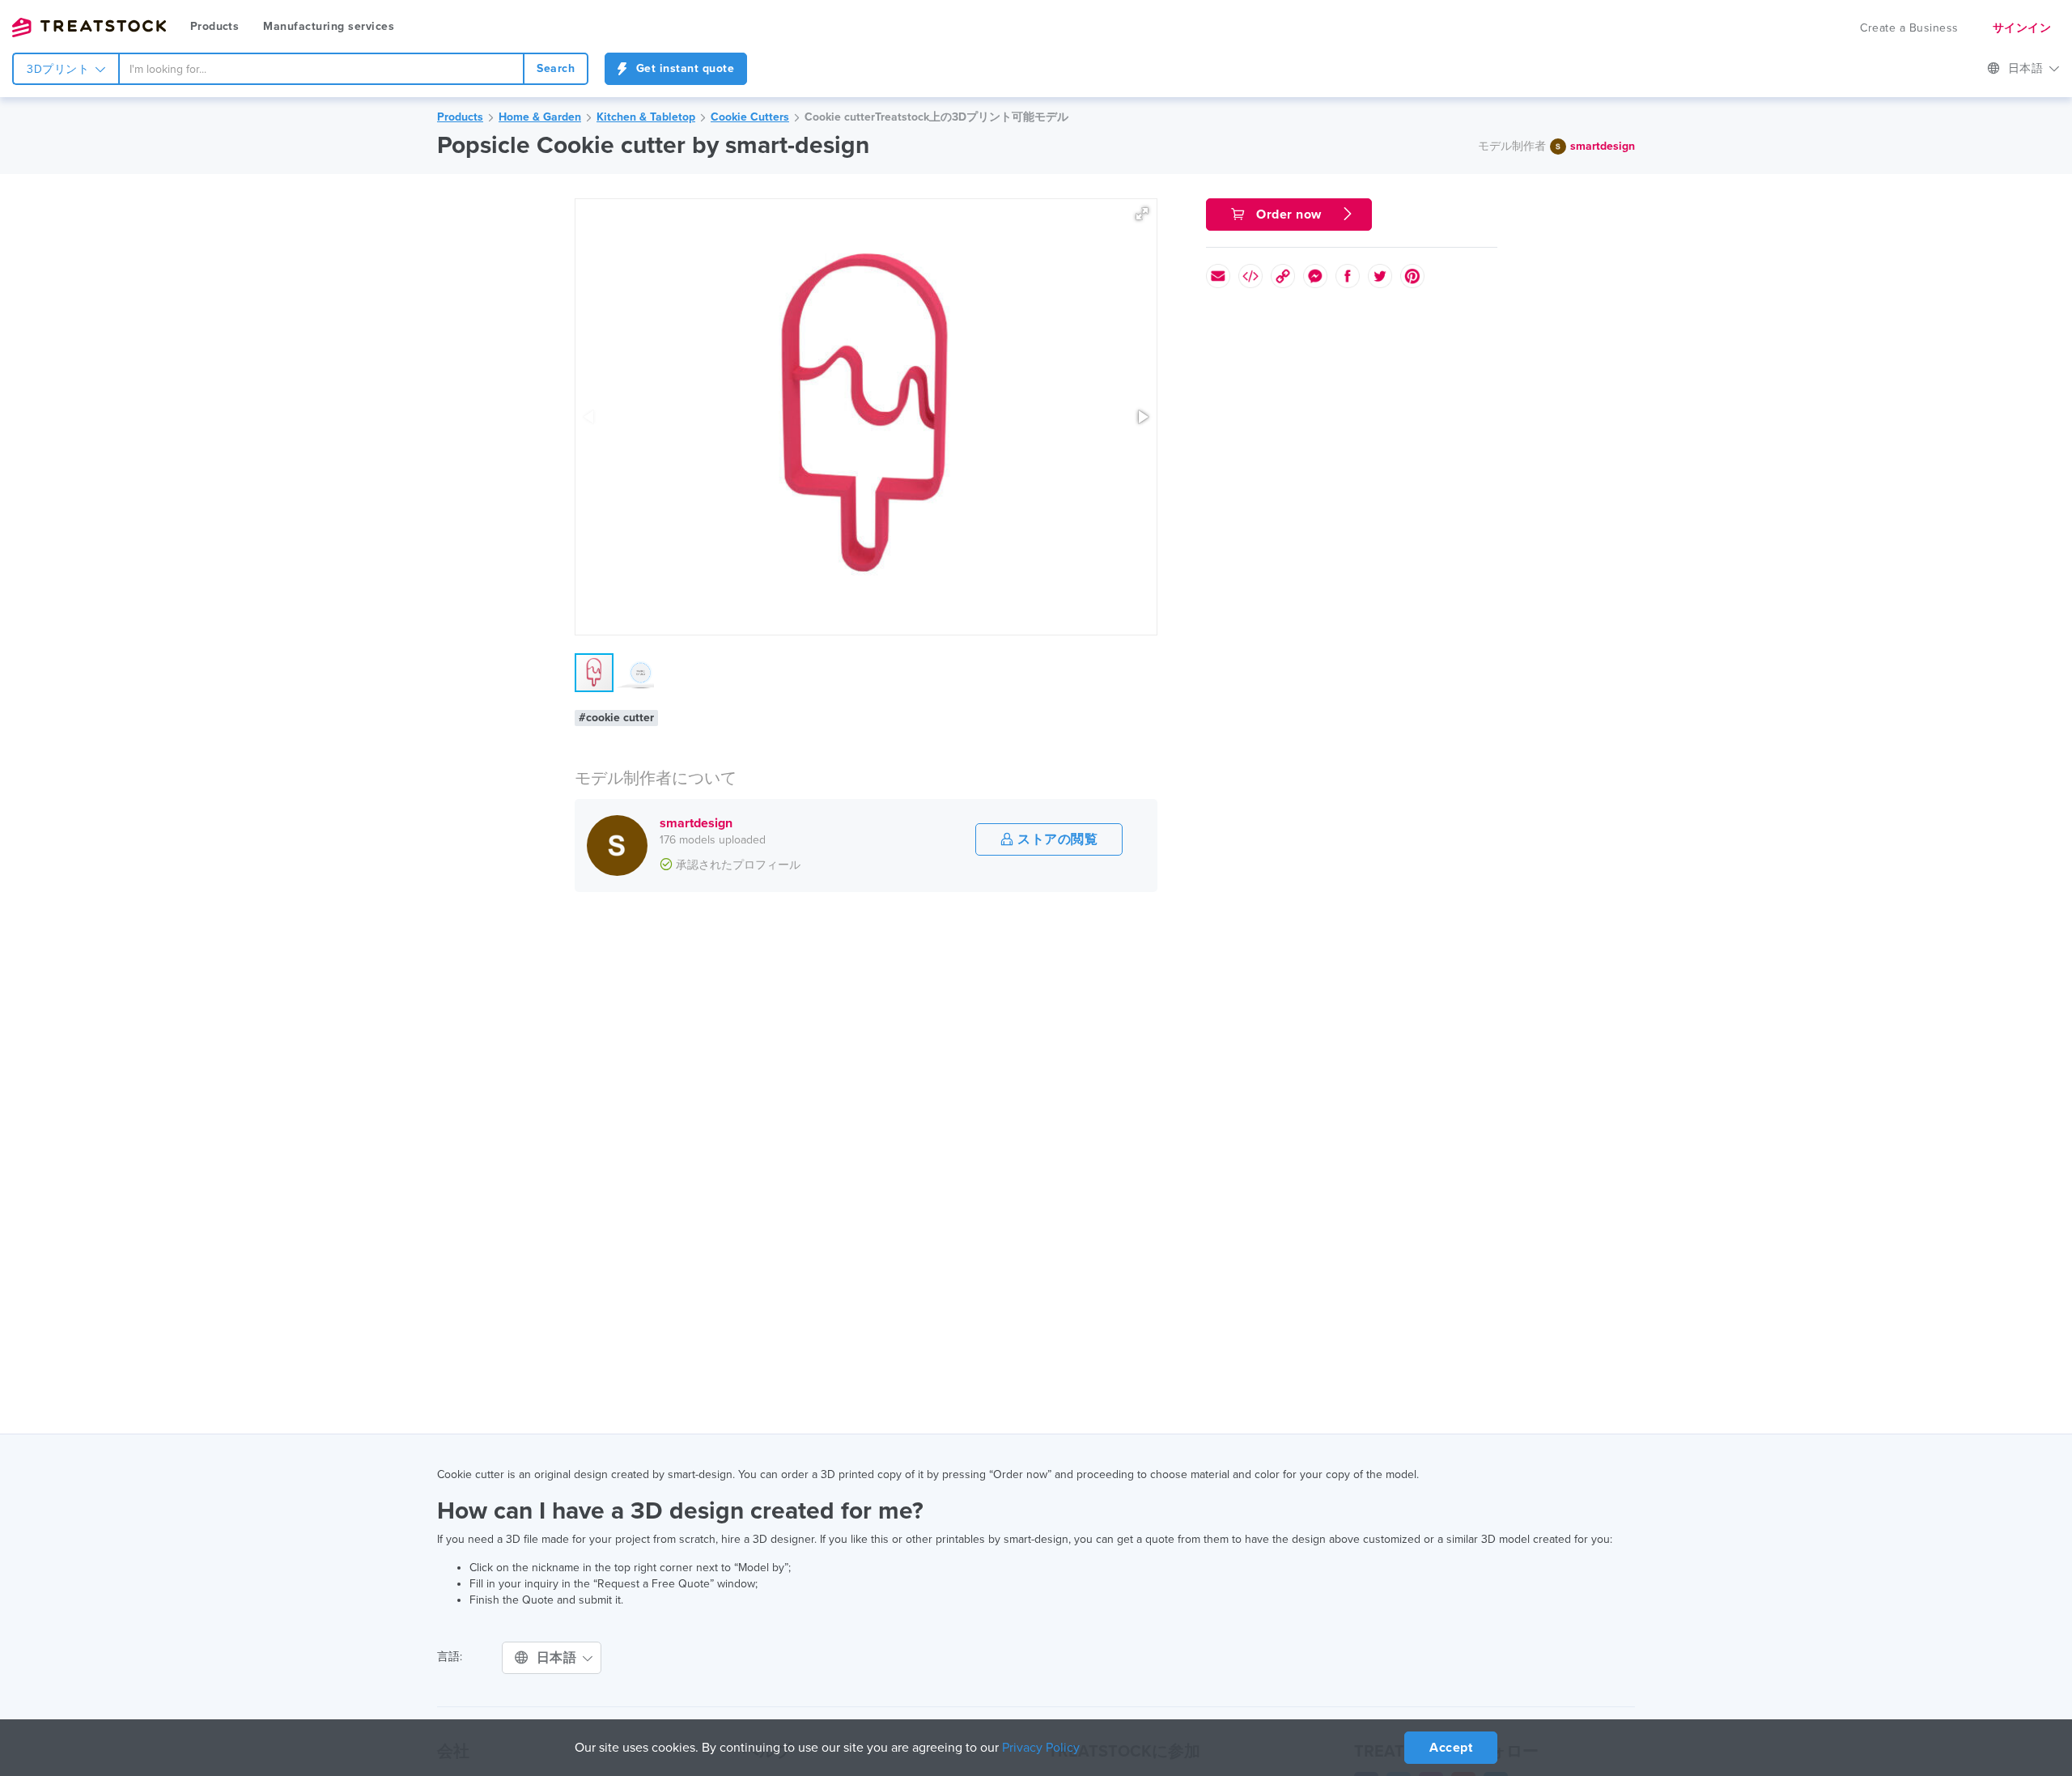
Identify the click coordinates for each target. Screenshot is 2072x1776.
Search (556, 68)
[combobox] (321, 69)
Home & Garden (540, 117)
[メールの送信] (1218, 276)
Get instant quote (683, 68)
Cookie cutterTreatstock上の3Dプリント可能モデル (936, 117)
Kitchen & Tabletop (646, 117)
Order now (1289, 215)
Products (214, 26)
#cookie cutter (616, 718)
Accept (1451, 1748)
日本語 (2027, 68)
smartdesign (1603, 146)
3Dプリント (60, 69)
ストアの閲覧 (1056, 839)
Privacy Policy (1041, 1748)
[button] (1142, 214)
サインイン (2022, 28)
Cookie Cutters (750, 117)
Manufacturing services (329, 26)
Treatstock (89, 28)
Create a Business (1909, 28)
